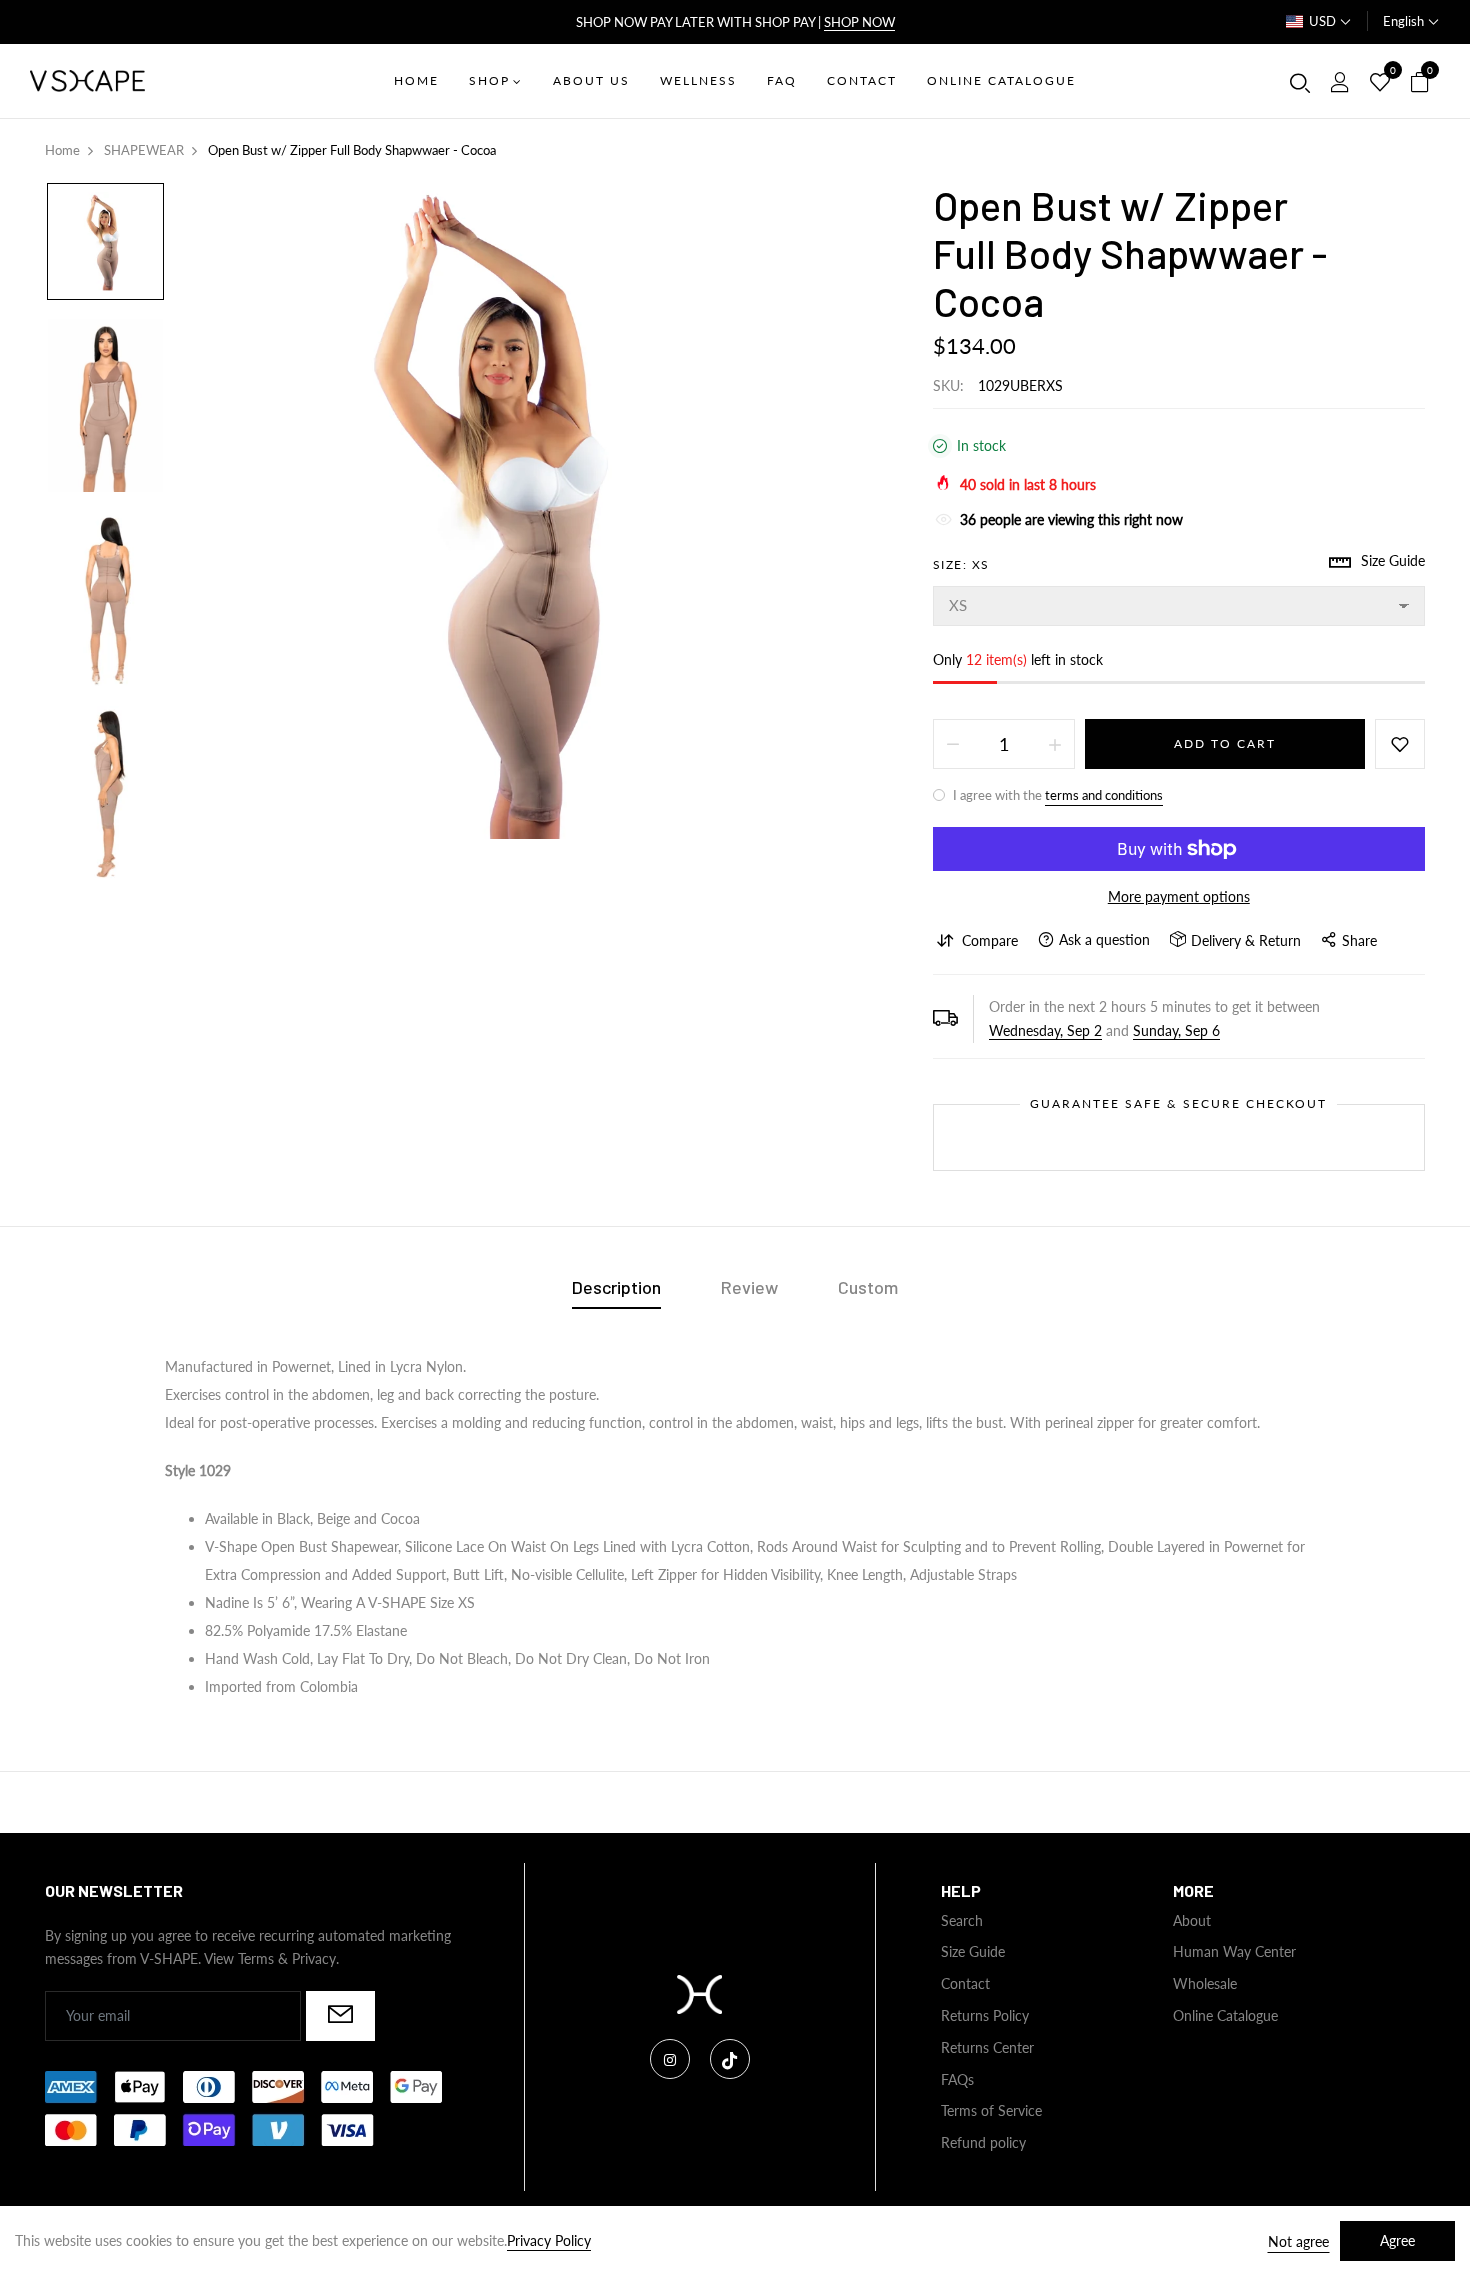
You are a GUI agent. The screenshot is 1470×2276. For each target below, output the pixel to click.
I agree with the (1056, 795)
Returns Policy (985, 2015)
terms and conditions (1104, 795)
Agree (1397, 2240)
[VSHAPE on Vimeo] (730, 2059)
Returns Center (987, 2047)
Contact (965, 1983)
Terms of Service (991, 2110)
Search (962, 1920)
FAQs (957, 2079)
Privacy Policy (549, 2240)
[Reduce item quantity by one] (953, 744)
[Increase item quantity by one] (1055, 744)
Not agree (1298, 2241)
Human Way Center (1234, 1951)
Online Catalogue (1225, 2015)
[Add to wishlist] (1400, 744)
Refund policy (983, 2142)
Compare (990, 940)
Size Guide (973, 1951)
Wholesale (1205, 1983)
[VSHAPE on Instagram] (670, 2059)
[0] (1380, 83)
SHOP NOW (859, 22)
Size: (961, 564)
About (1192, 1920)
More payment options (1179, 896)
